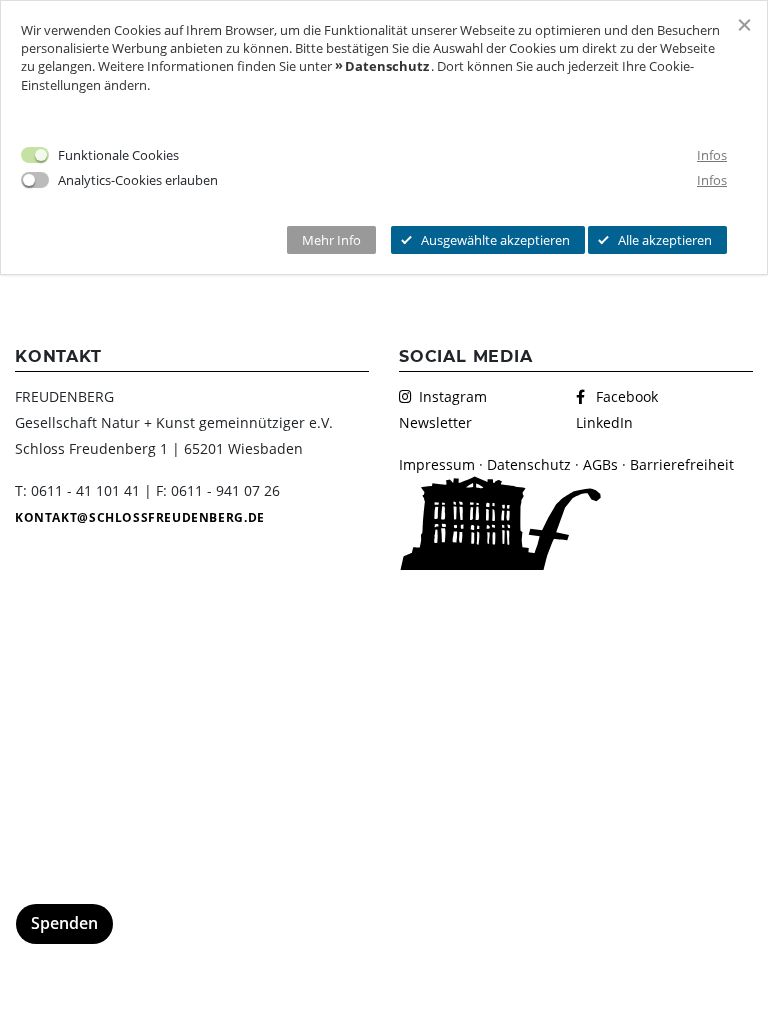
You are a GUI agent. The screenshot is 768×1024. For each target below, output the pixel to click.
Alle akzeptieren (665, 240)
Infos (712, 155)
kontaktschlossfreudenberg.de (140, 517)
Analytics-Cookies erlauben (138, 180)
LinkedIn (604, 422)
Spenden (64, 923)
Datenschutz (529, 464)
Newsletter (435, 422)
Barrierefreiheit (682, 464)
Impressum (437, 464)
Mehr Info (331, 240)
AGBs (600, 464)
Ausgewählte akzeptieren (495, 240)
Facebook (627, 396)
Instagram (453, 396)
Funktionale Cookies (118, 155)
